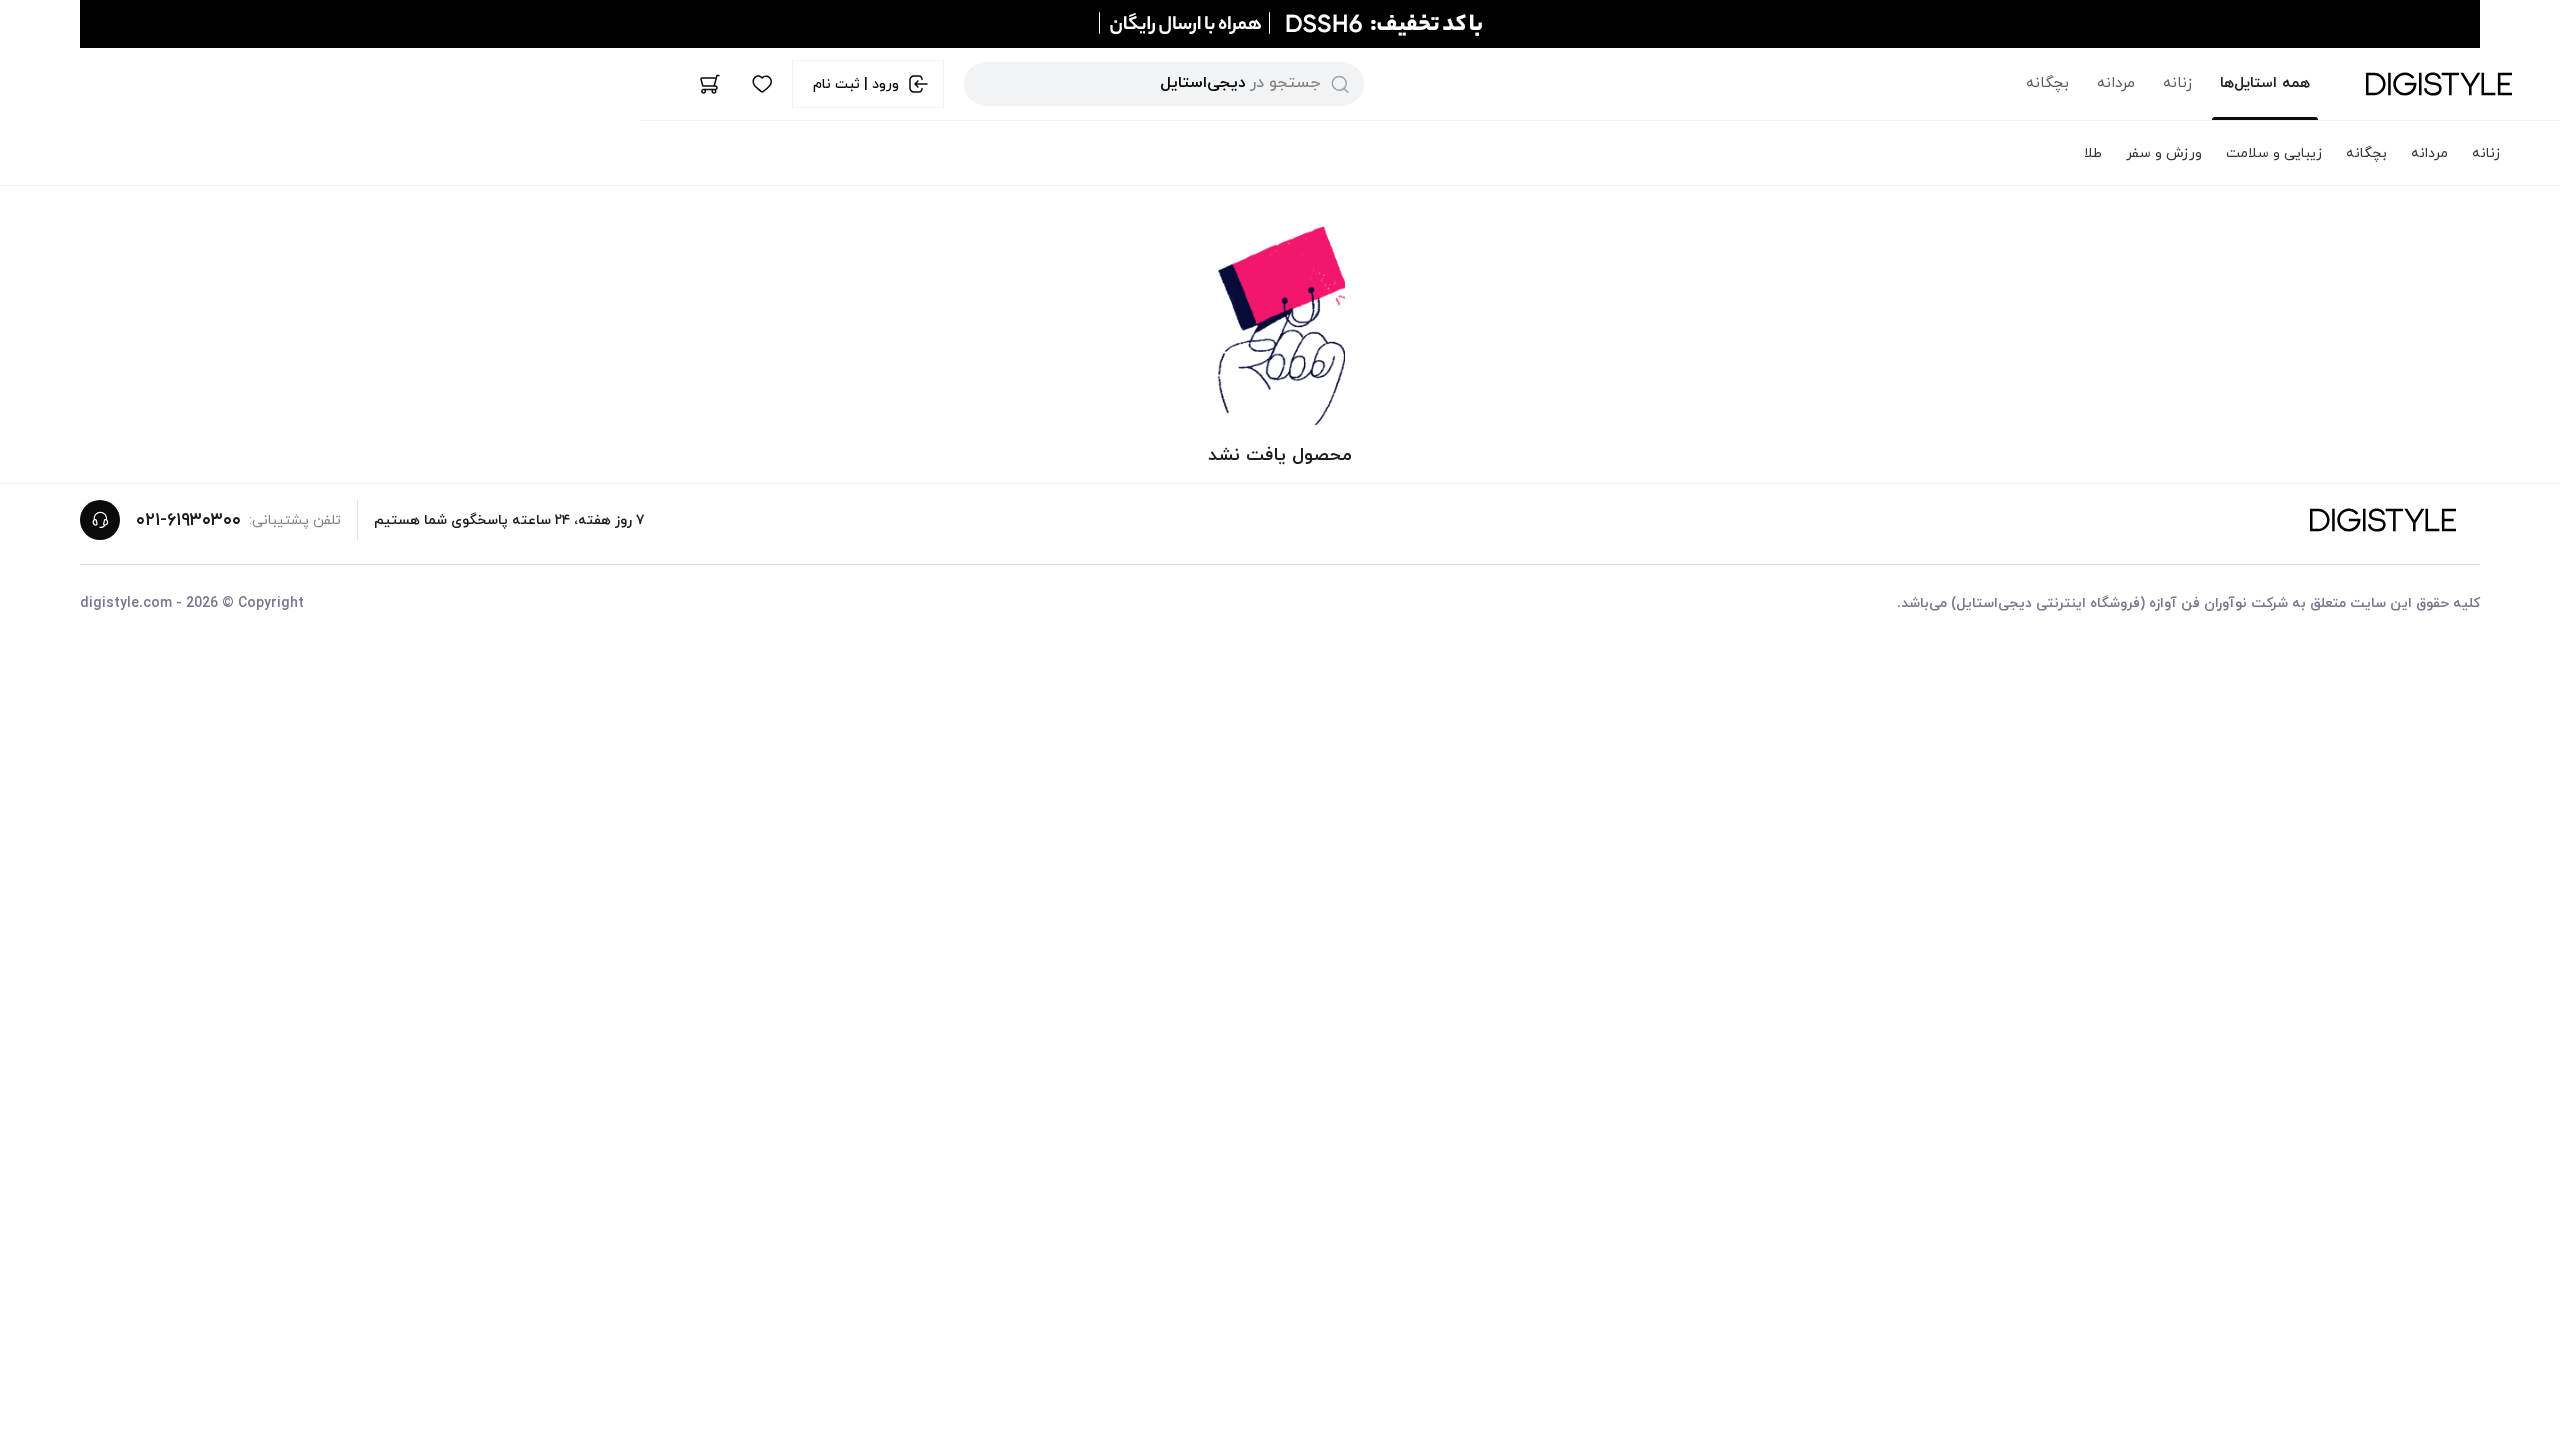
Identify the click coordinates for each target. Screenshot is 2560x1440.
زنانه (2177, 83)
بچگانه (2047, 83)
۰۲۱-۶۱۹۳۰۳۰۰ (188, 520)
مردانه (2116, 83)
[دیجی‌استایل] (2439, 84)
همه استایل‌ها (2265, 83)
